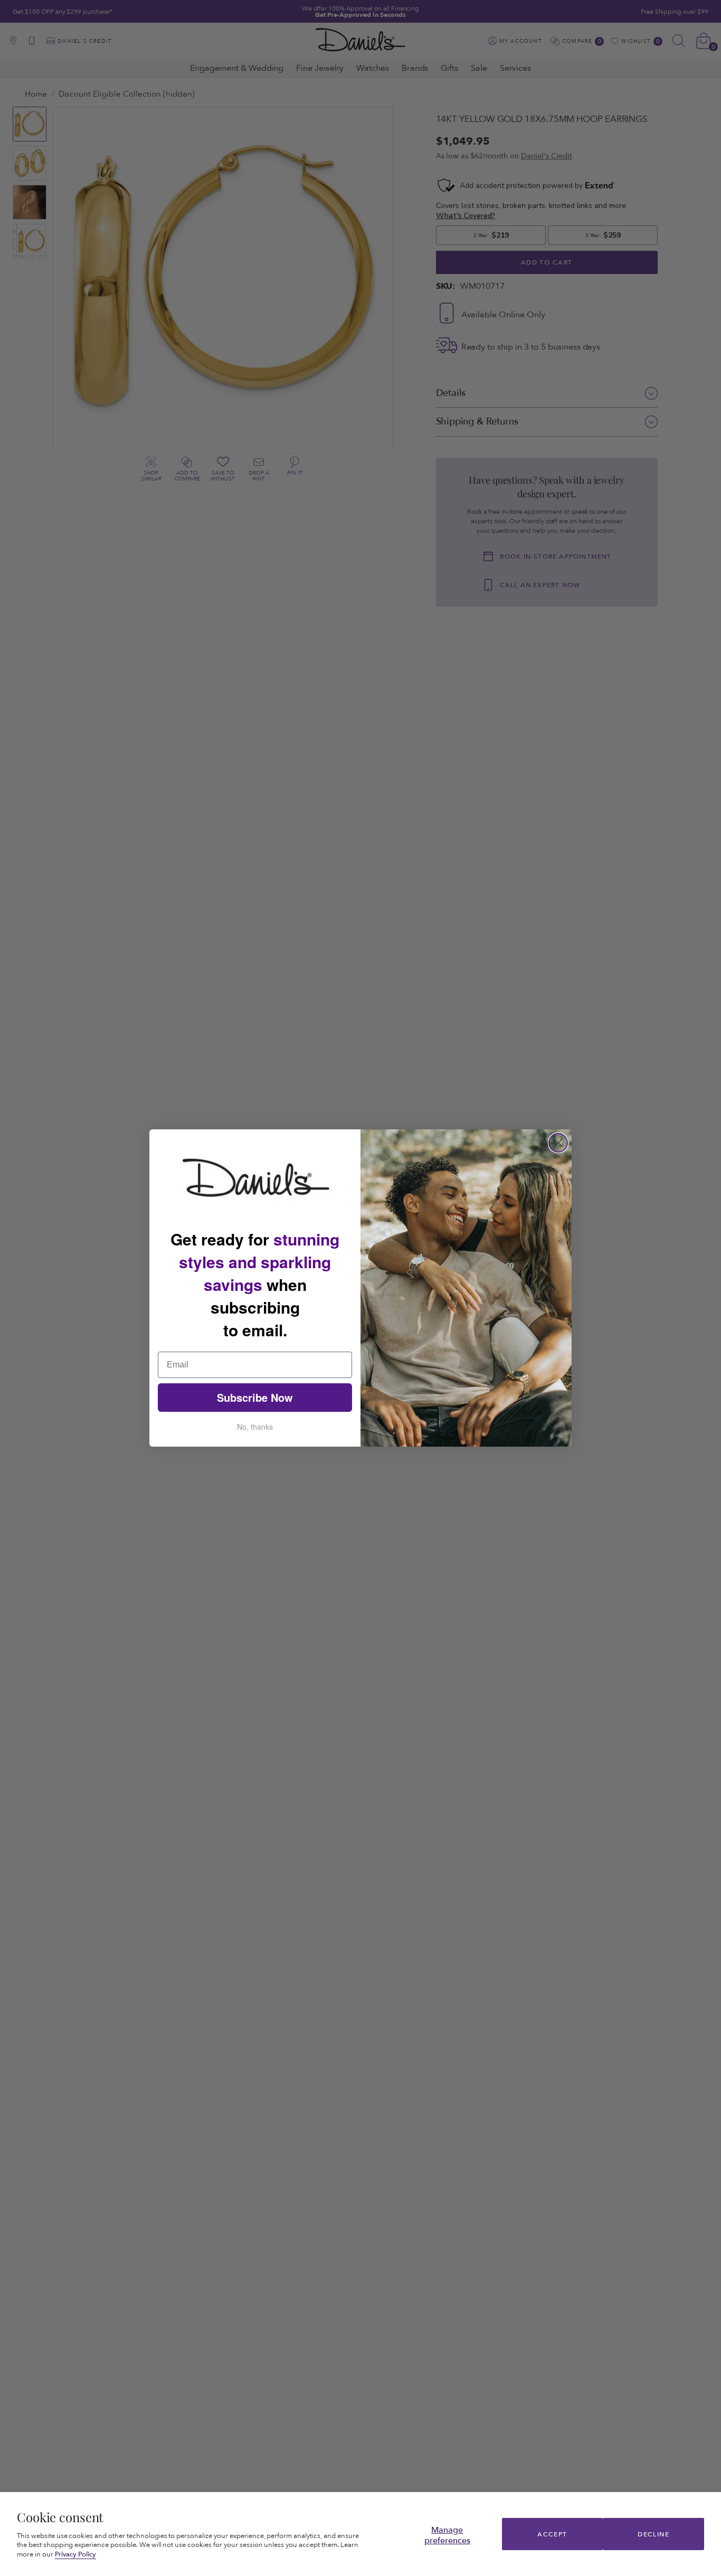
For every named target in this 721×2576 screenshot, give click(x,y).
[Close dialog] (558, 1143)
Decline (653, 2534)
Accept (552, 2534)
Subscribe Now (255, 1397)
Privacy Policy (76, 2554)
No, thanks (255, 1427)
